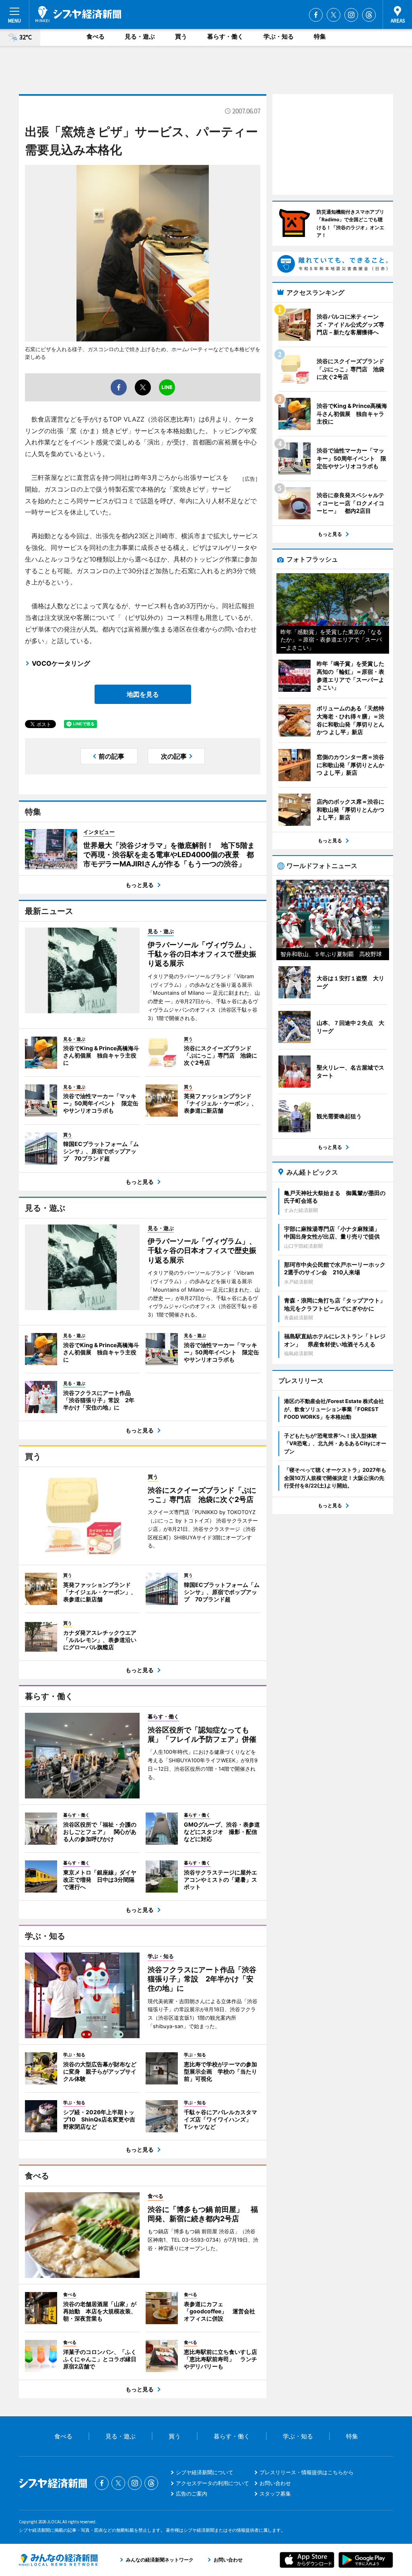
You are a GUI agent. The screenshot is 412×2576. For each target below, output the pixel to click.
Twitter (334, 15)
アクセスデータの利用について (212, 2483)
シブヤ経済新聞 (78, 14)
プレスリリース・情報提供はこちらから (307, 2472)
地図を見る (143, 694)
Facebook (316, 15)
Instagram (351, 15)
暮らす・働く (225, 36)
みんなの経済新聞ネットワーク (58, 2560)
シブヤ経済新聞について (205, 2472)
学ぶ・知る (279, 36)
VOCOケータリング (61, 663)
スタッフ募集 (275, 2494)
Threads (369, 15)
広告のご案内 (192, 2494)
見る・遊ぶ (140, 36)
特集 (320, 36)
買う (181, 36)
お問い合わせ (275, 2483)
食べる (96, 36)
